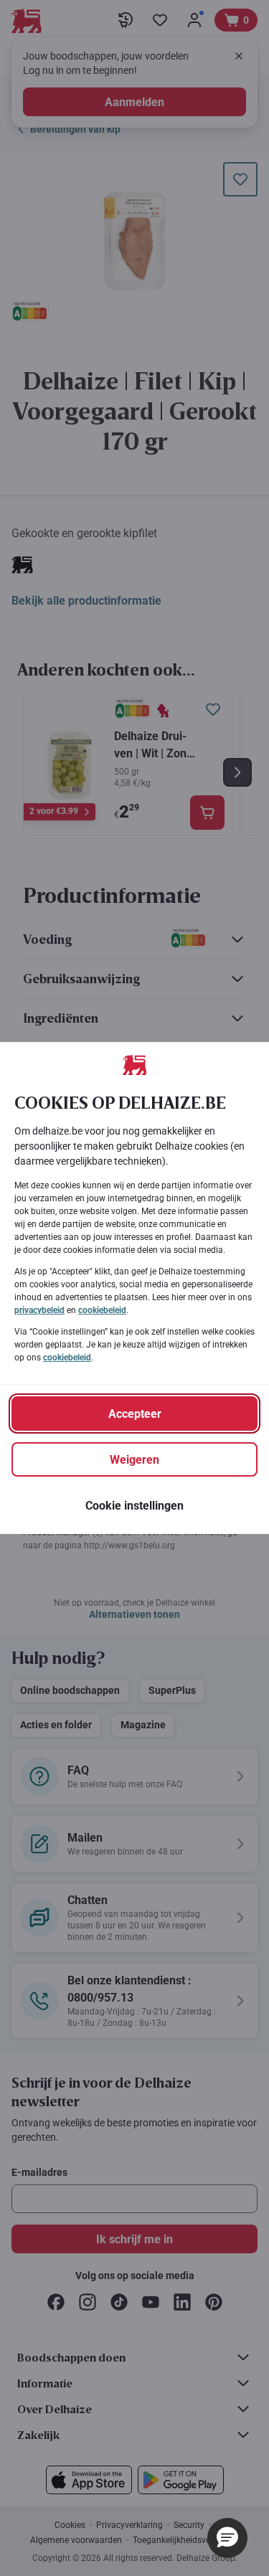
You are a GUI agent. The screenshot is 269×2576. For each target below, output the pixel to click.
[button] (227, 2538)
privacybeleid (39, 1310)
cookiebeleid (102, 1310)
